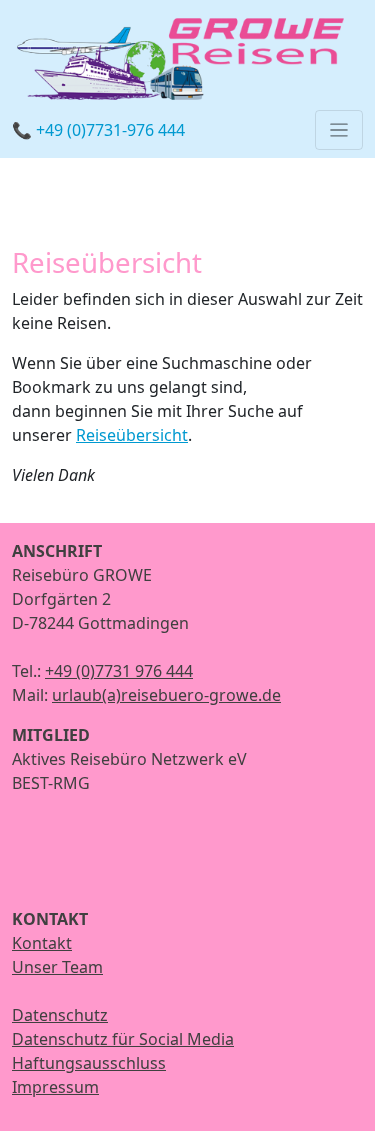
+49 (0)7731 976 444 (119, 671)
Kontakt (42, 943)
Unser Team (57, 967)
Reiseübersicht (132, 435)
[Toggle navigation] (339, 130)
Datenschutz (60, 1015)
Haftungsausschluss (89, 1063)
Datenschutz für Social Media (123, 1039)
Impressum (55, 1087)
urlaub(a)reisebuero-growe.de (166, 695)
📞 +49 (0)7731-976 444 (98, 130)
